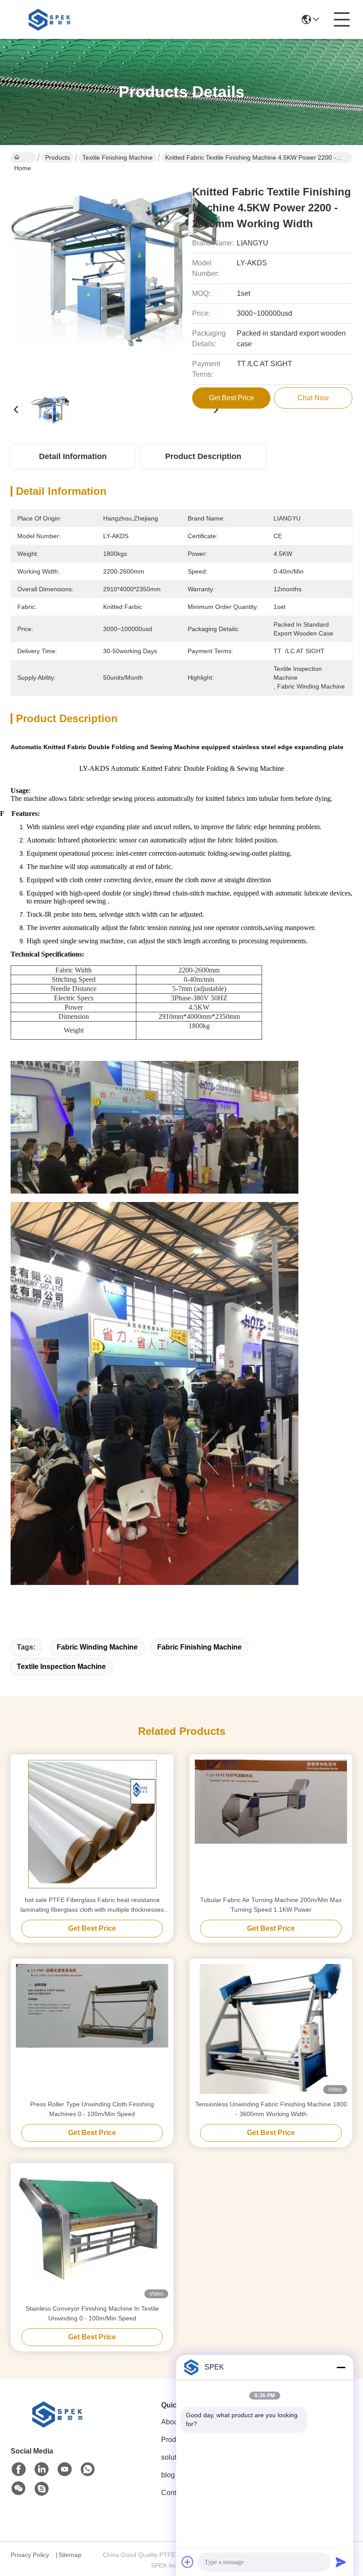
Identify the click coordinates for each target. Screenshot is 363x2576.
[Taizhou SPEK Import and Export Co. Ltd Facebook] (19, 2469)
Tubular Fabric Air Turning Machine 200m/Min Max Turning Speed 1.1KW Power (271, 1905)
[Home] (59, 2425)
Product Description (203, 456)
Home (23, 157)
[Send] (341, 2562)
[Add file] (188, 2562)
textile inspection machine (61, 1667)
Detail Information (73, 456)
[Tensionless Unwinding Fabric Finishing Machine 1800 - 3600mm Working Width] (271, 2029)
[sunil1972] (42, 2489)
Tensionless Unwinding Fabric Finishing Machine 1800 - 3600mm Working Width (271, 2109)
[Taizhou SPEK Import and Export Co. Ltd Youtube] (65, 2469)
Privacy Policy (30, 2555)
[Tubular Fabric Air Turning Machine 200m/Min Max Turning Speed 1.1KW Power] (271, 1825)
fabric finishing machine (199, 1647)
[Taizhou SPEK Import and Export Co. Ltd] (51, 19)
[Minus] (341, 2367)
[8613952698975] (88, 2469)
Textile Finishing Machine (118, 157)
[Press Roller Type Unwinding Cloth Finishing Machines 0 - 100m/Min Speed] (92, 2029)
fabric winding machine (97, 1647)
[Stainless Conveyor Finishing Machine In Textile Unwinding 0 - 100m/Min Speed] (92, 2233)
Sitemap (70, 2555)
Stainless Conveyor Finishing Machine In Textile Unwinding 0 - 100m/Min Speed (92, 2313)
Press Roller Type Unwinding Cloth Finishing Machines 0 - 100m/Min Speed (92, 2109)
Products (58, 157)
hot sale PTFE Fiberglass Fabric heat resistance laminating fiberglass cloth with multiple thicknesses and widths (92, 1905)
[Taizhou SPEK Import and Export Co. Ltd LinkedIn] (42, 2469)
